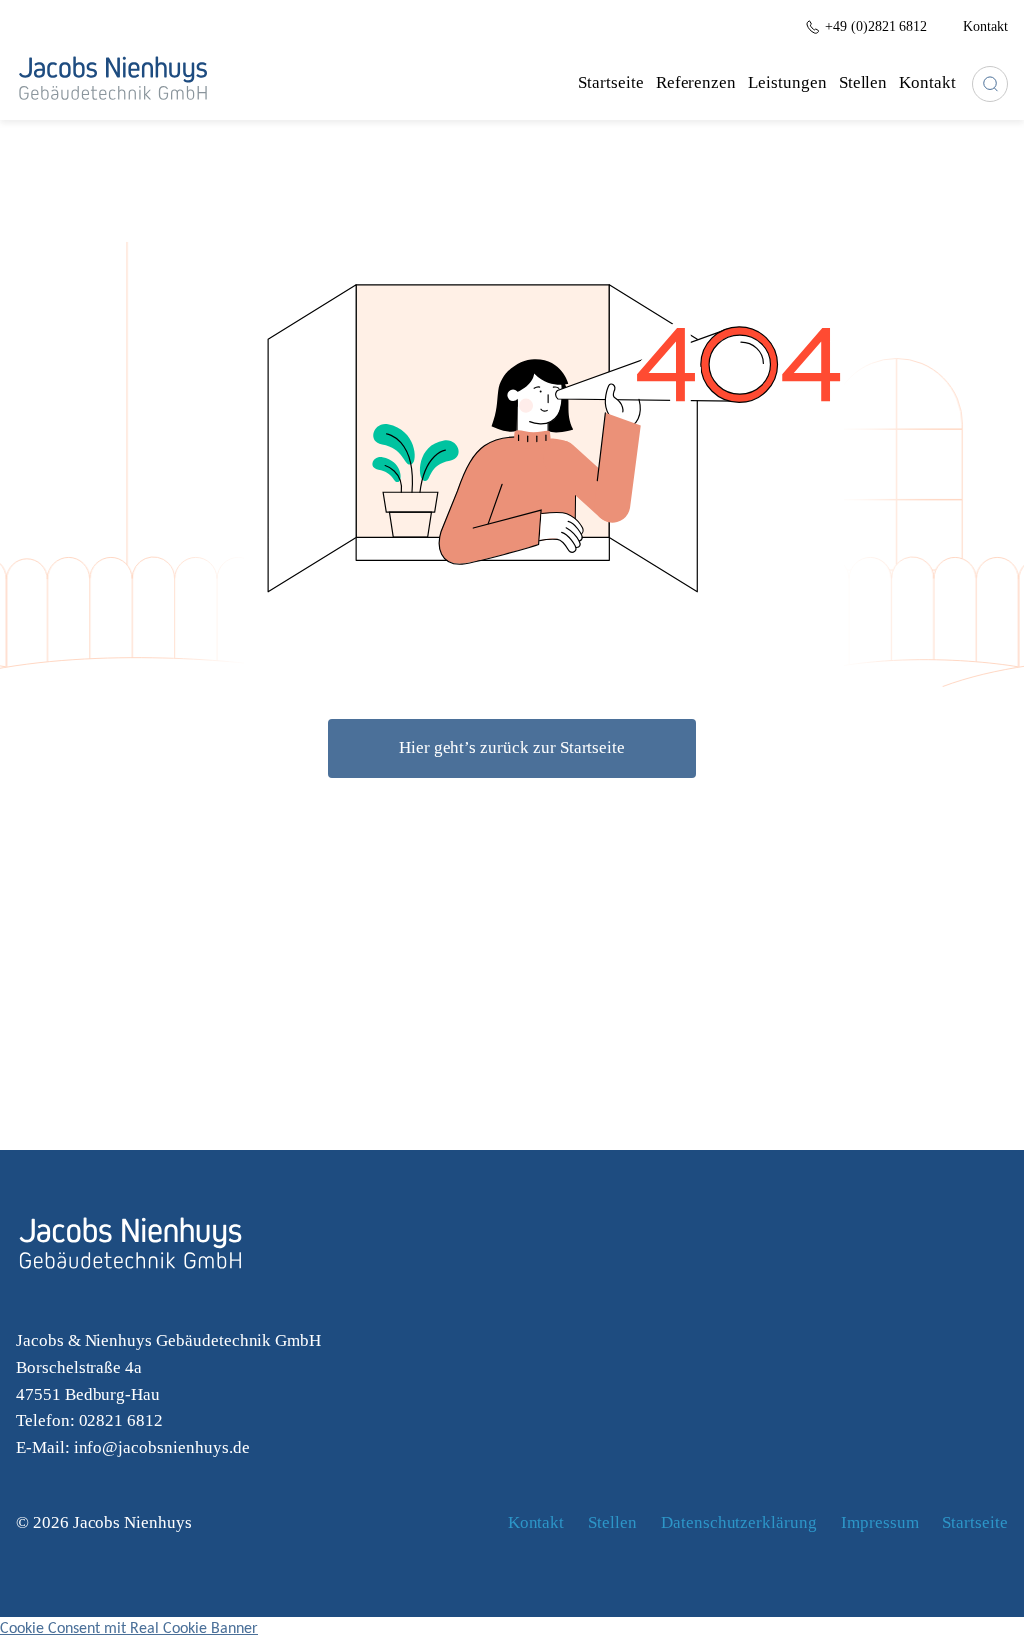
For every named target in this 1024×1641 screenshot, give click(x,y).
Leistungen (787, 82)
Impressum (880, 1522)
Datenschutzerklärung (739, 1522)
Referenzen (696, 82)
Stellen (863, 82)
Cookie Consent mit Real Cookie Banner (129, 1629)
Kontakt (927, 82)
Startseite (611, 82)
